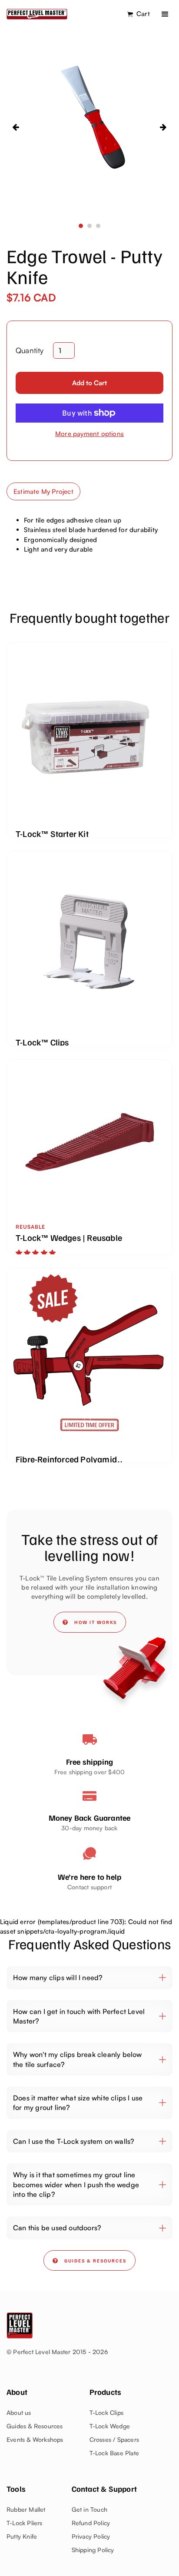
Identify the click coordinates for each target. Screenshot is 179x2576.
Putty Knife (22, 2536)
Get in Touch (89, 2509)
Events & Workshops (35, 2439)
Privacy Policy (91, 2536)
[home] (37, 14)
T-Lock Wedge (110, 2426)
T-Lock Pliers (25, 2523)
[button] (165, 14)
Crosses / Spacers (114, 2439)
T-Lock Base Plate (114, 2453)
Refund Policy (91, 2523)
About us (19, 2412)
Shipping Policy (93, 2550)
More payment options (89, 434)
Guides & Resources (35, 2426)
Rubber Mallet (26, 2509)
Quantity (30, 350)
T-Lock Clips (106, 2412)
